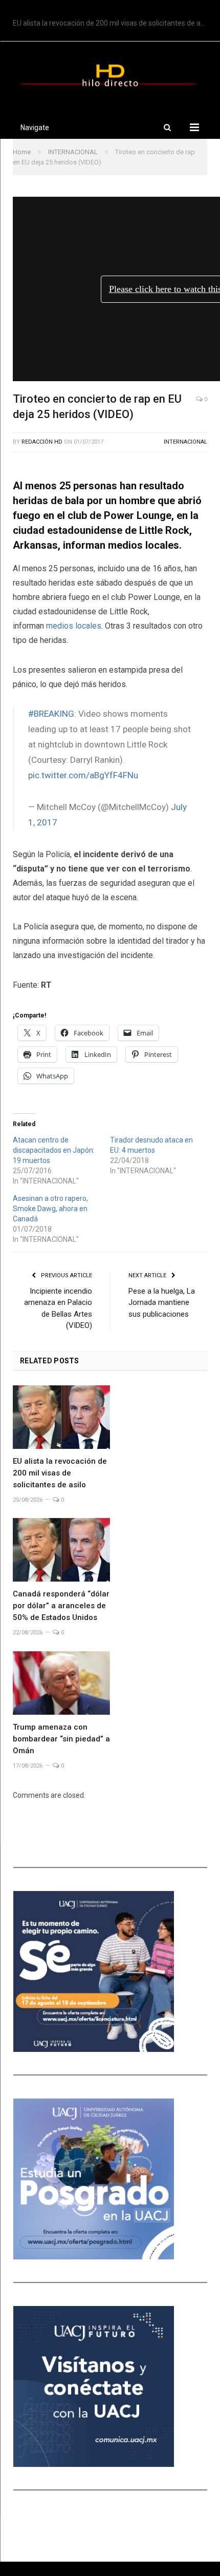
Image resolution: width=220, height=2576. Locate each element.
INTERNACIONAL (185, 442)
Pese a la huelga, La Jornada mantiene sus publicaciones (162, 1303)
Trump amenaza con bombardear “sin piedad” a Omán (61, 1739)
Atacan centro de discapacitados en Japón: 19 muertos (54, 1150)
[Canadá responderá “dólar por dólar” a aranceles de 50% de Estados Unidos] (61, 1550)
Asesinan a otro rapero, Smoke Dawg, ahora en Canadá (50, 1209)
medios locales (74, 626)
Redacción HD (42, 442)
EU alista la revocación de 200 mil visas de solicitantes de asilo (112, 23)
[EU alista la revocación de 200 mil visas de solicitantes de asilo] (61, 1417)
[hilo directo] (110, 74)
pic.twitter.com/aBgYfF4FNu (83, 775)
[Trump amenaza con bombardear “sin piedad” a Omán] (61, 1683)
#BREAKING (51, 714)
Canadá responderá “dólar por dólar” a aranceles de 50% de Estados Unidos (61, 1606)
